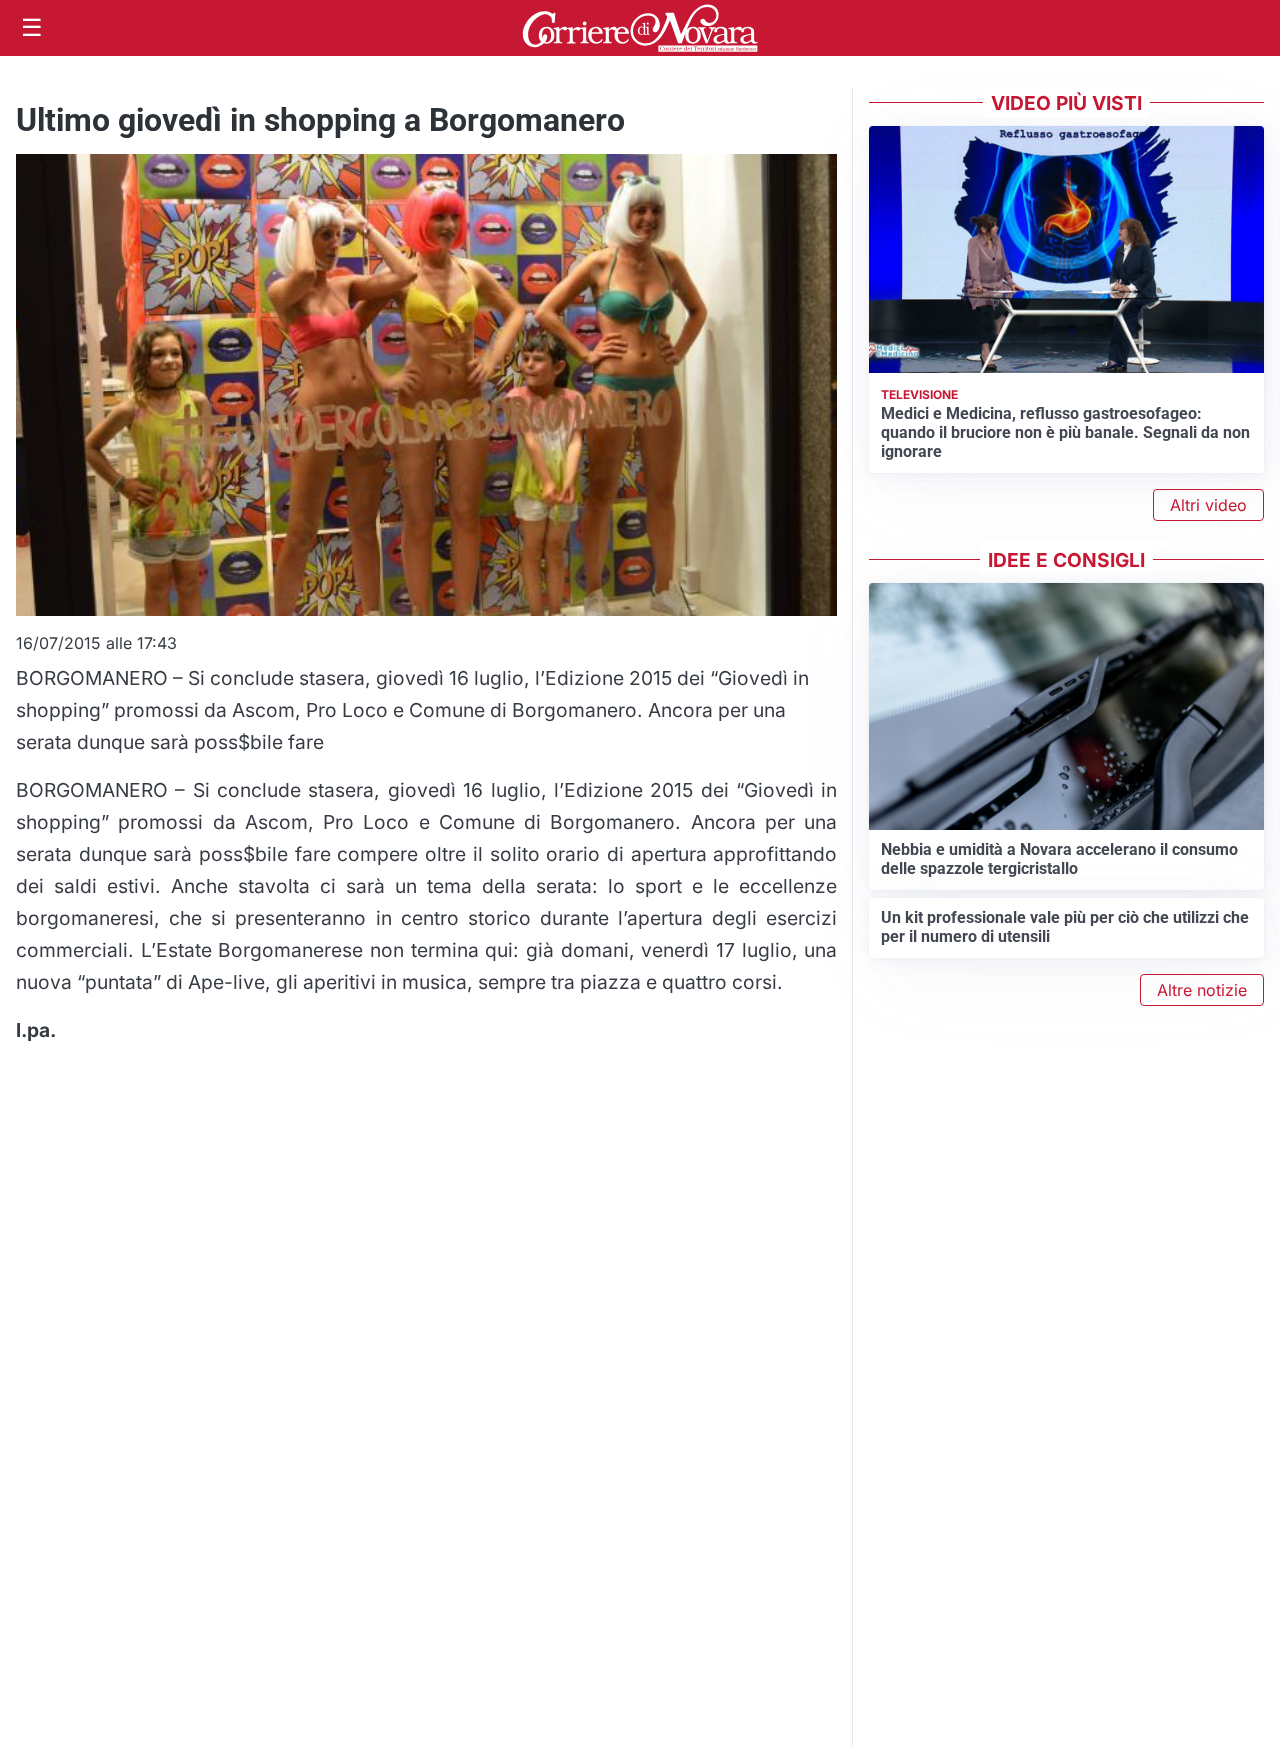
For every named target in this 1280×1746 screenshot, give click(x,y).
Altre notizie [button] (1202, 990)
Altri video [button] (1208, 505)
